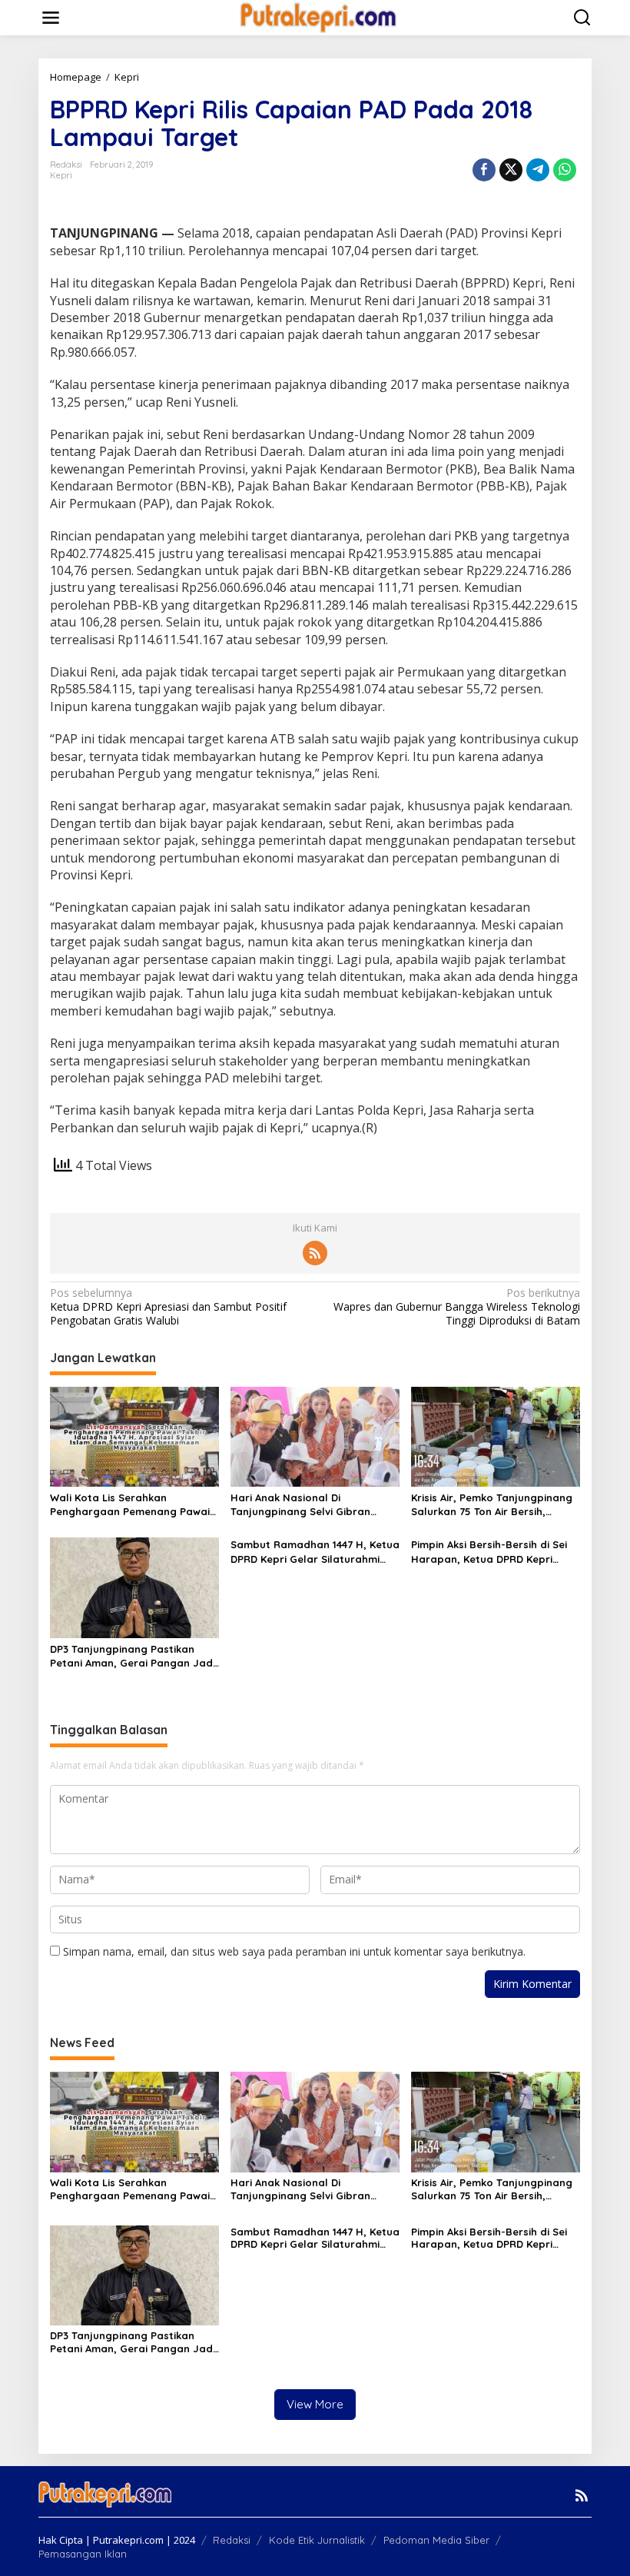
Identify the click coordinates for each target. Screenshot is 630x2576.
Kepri (61, 175)
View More (315, 2404)
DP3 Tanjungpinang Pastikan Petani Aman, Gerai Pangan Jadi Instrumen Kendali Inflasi (133, 1656)
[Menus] (51, 18)
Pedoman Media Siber (436, 2540)
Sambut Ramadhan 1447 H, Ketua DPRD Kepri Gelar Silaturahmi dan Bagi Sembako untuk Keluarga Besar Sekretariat (315, 1552)
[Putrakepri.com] (318, 17)
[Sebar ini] (484, 170)
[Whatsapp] (565, 170)
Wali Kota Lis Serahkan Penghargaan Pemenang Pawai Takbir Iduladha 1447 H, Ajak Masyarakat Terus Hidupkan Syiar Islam (130, 1505)
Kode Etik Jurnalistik (317, 2540)
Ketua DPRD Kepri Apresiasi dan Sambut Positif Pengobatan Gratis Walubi (168, 1307)
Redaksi (232, 2540)
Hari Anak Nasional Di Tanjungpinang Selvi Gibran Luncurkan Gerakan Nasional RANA (305, 1505)
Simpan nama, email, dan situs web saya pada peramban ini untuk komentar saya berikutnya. (294, 1951)
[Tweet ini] (511, 170)
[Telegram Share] (538, 170)
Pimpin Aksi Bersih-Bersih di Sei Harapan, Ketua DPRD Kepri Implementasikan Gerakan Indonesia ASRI (489, 1552)
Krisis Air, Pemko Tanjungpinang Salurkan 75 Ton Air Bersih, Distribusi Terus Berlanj (492, 1505)
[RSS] (315, 1253)
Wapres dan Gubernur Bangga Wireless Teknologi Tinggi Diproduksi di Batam (457, 1307)
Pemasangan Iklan (83, 2554)
